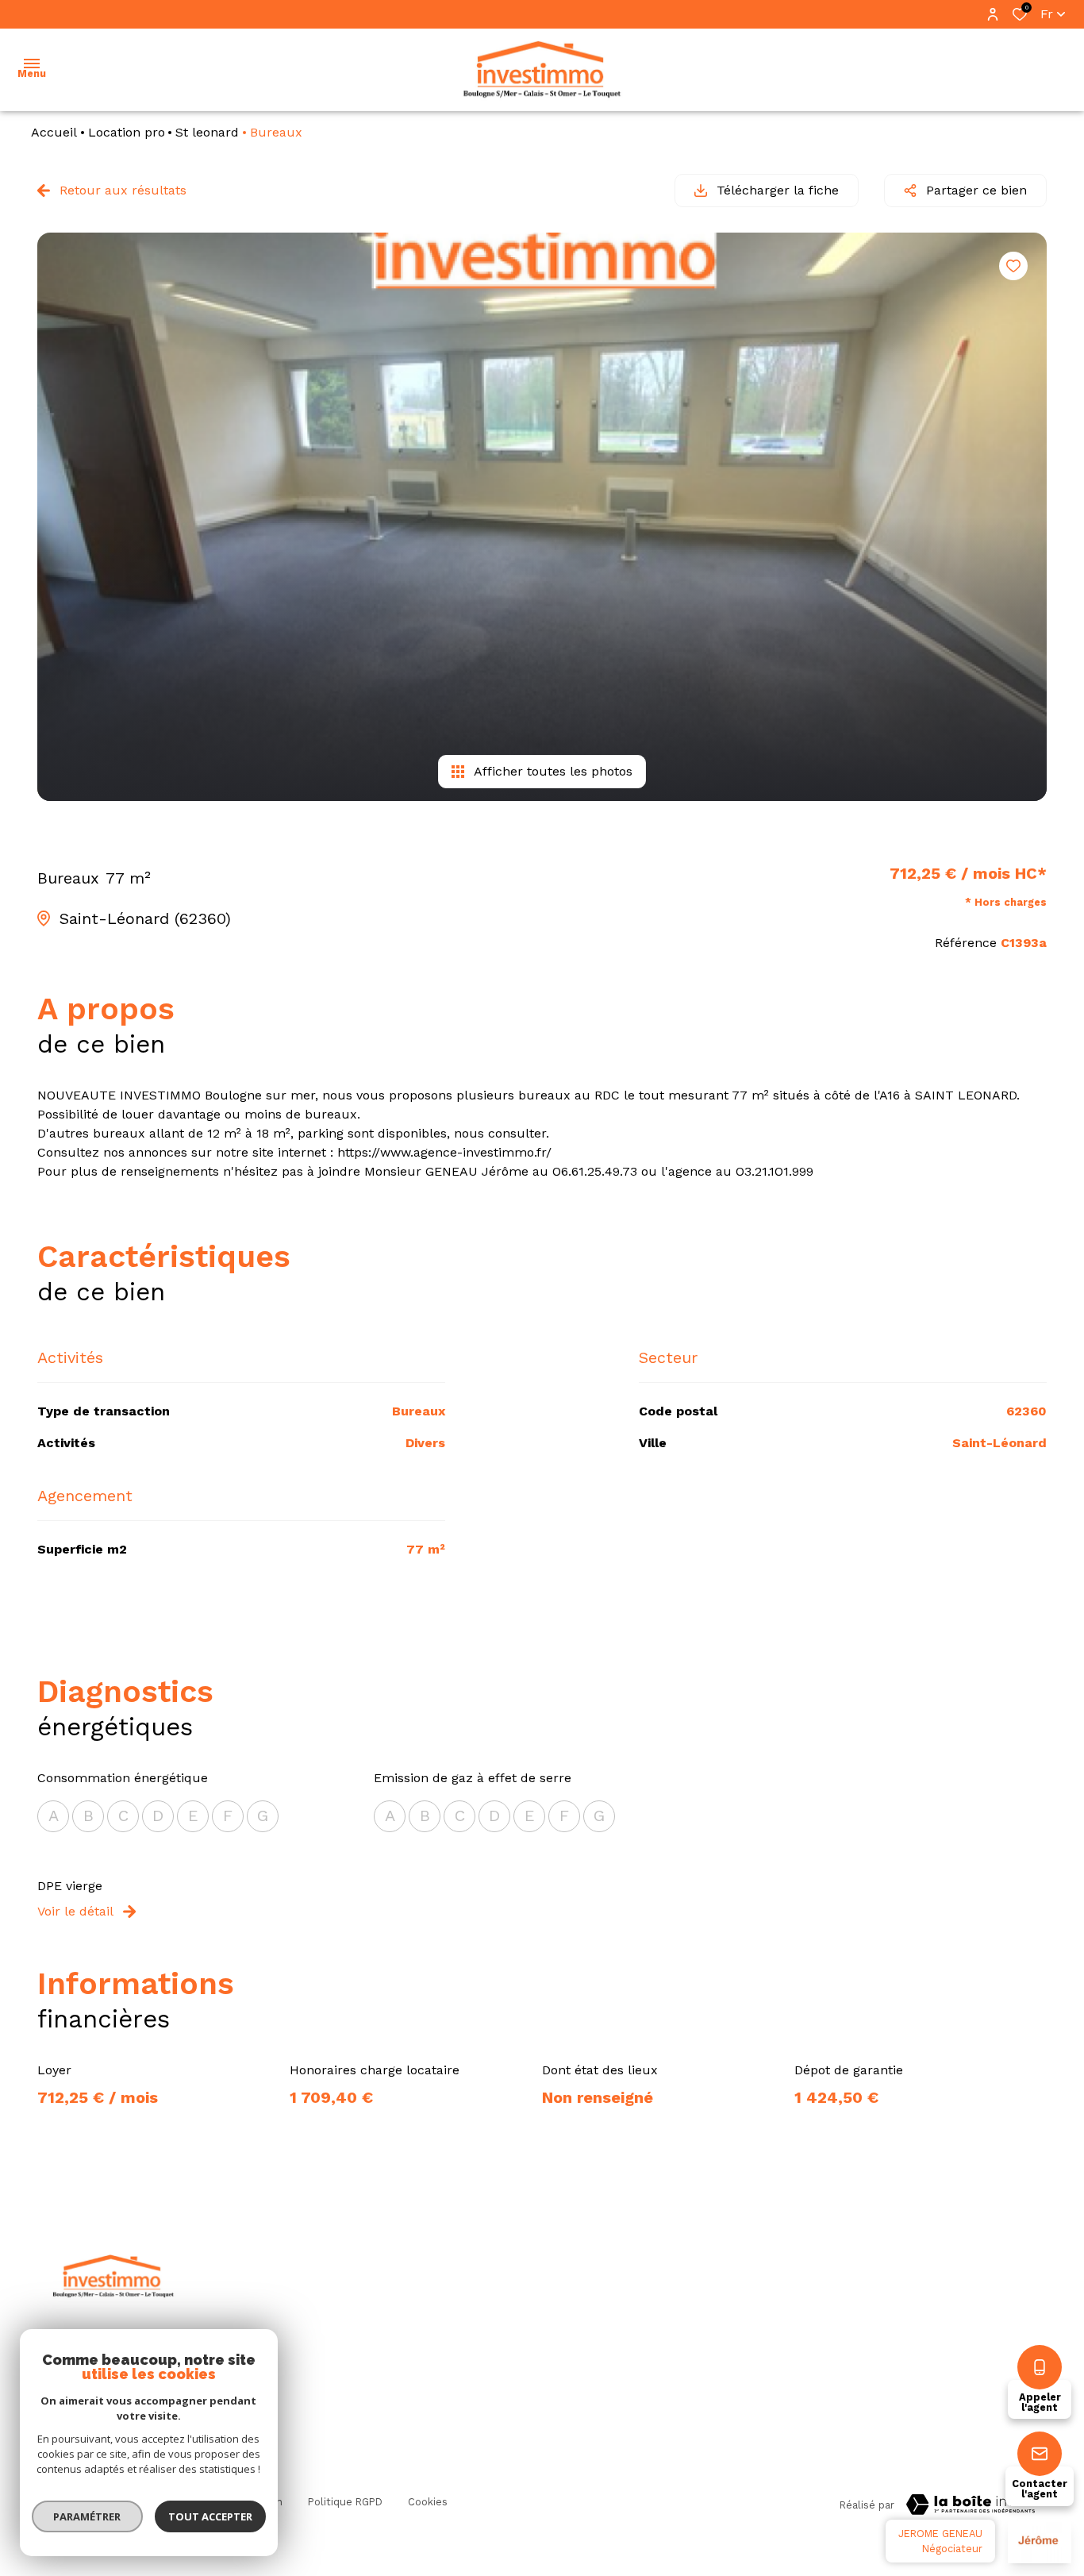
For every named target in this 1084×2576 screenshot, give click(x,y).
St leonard (207, 132)
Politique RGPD (345, 2502)
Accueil (54, 132)
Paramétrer (88, 2516)
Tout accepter (210, 2516)
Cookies (428, 2502)
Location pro (127, 132)
